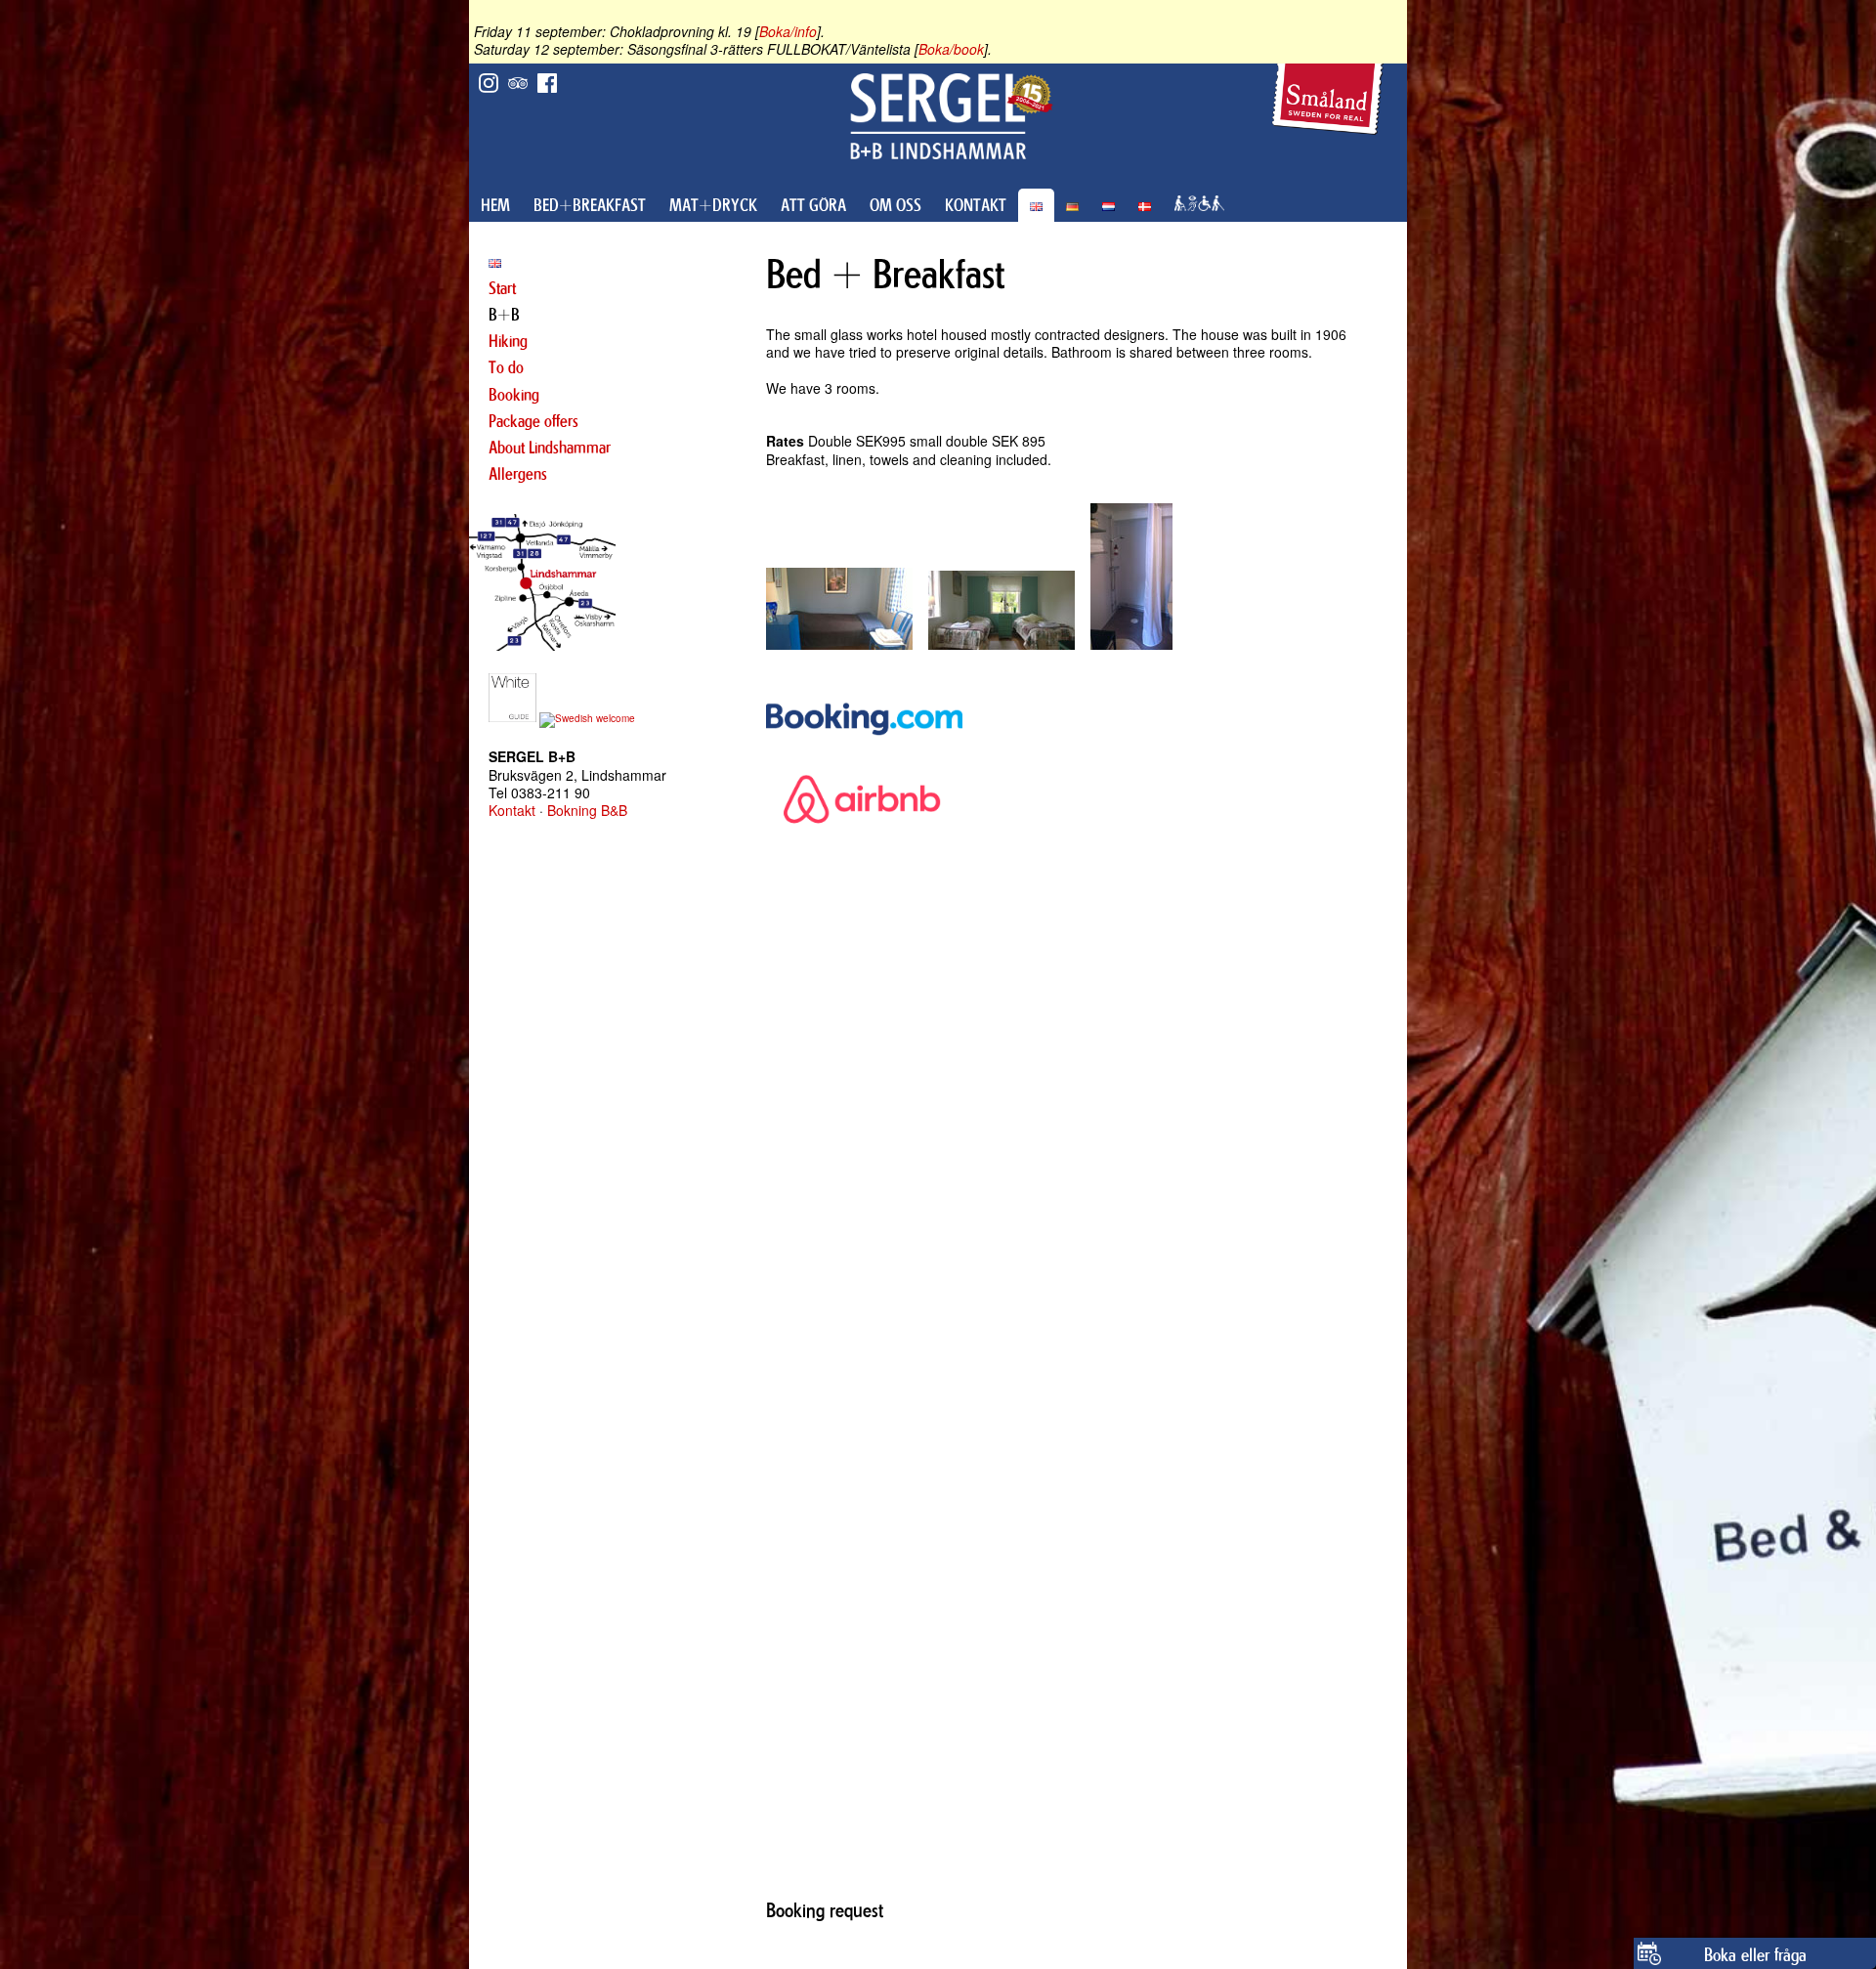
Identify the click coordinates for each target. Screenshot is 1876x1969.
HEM (495, 205)
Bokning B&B (587, 810)
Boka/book (951, 49)
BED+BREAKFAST (590, 205)
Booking (514, 395)
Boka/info (788, 31)
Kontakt (512, 810)
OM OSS (895, 205)
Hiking (508, 341)
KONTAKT (976, 205)
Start (502, 288)
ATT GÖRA (813, 205)
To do (506, 367)
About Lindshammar (550, 448)
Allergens (518, 474)
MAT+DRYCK (713, 205)
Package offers (533, 421)
